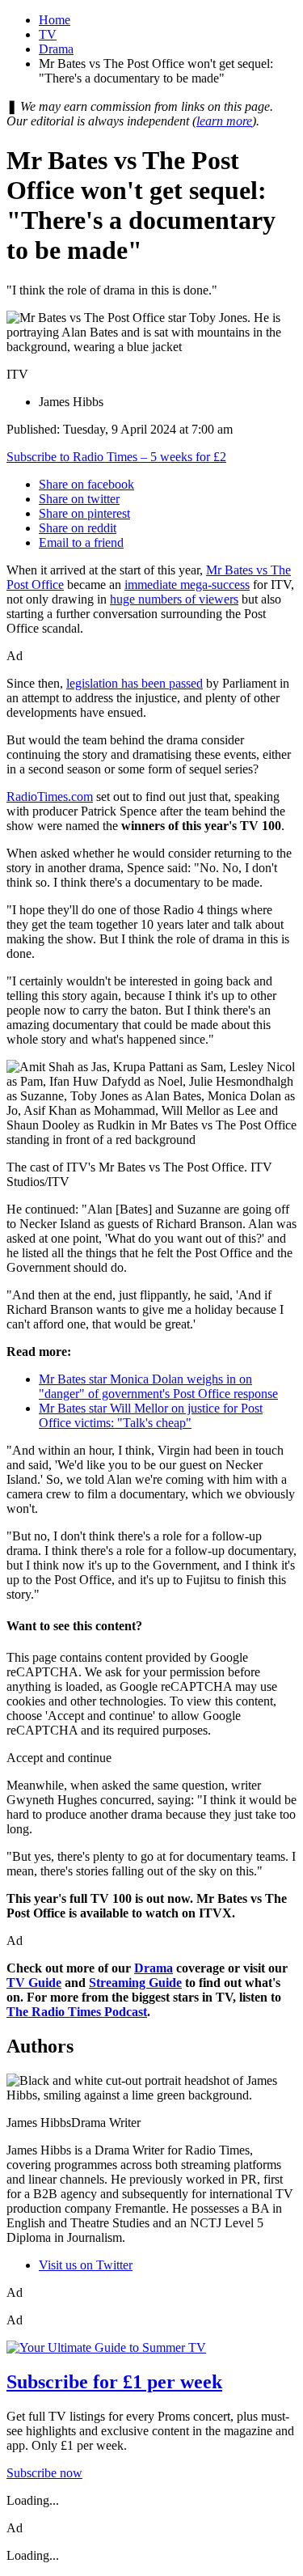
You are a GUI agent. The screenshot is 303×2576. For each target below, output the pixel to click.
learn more (224, 121)
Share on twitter (79, 499)
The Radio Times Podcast (77, 2012)
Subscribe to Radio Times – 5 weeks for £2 (116, 457)
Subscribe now (44, 2473)
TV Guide (34, 1983)
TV (48, 34)
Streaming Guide (135, 1983)
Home (55, 20)
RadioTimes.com (50, 797)
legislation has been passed (135, 683)
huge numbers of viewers (174, 599)
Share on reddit (78, 528)
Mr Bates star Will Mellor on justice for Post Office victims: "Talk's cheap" (151, 1415)
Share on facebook (86, 484)
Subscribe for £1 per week (114, 2382)
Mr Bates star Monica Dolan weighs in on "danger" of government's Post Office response (158, 1386)
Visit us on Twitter (86, 2265)
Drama (56, 49)
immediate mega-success (187, 585)
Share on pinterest (84, 513)
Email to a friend (81, 542)
